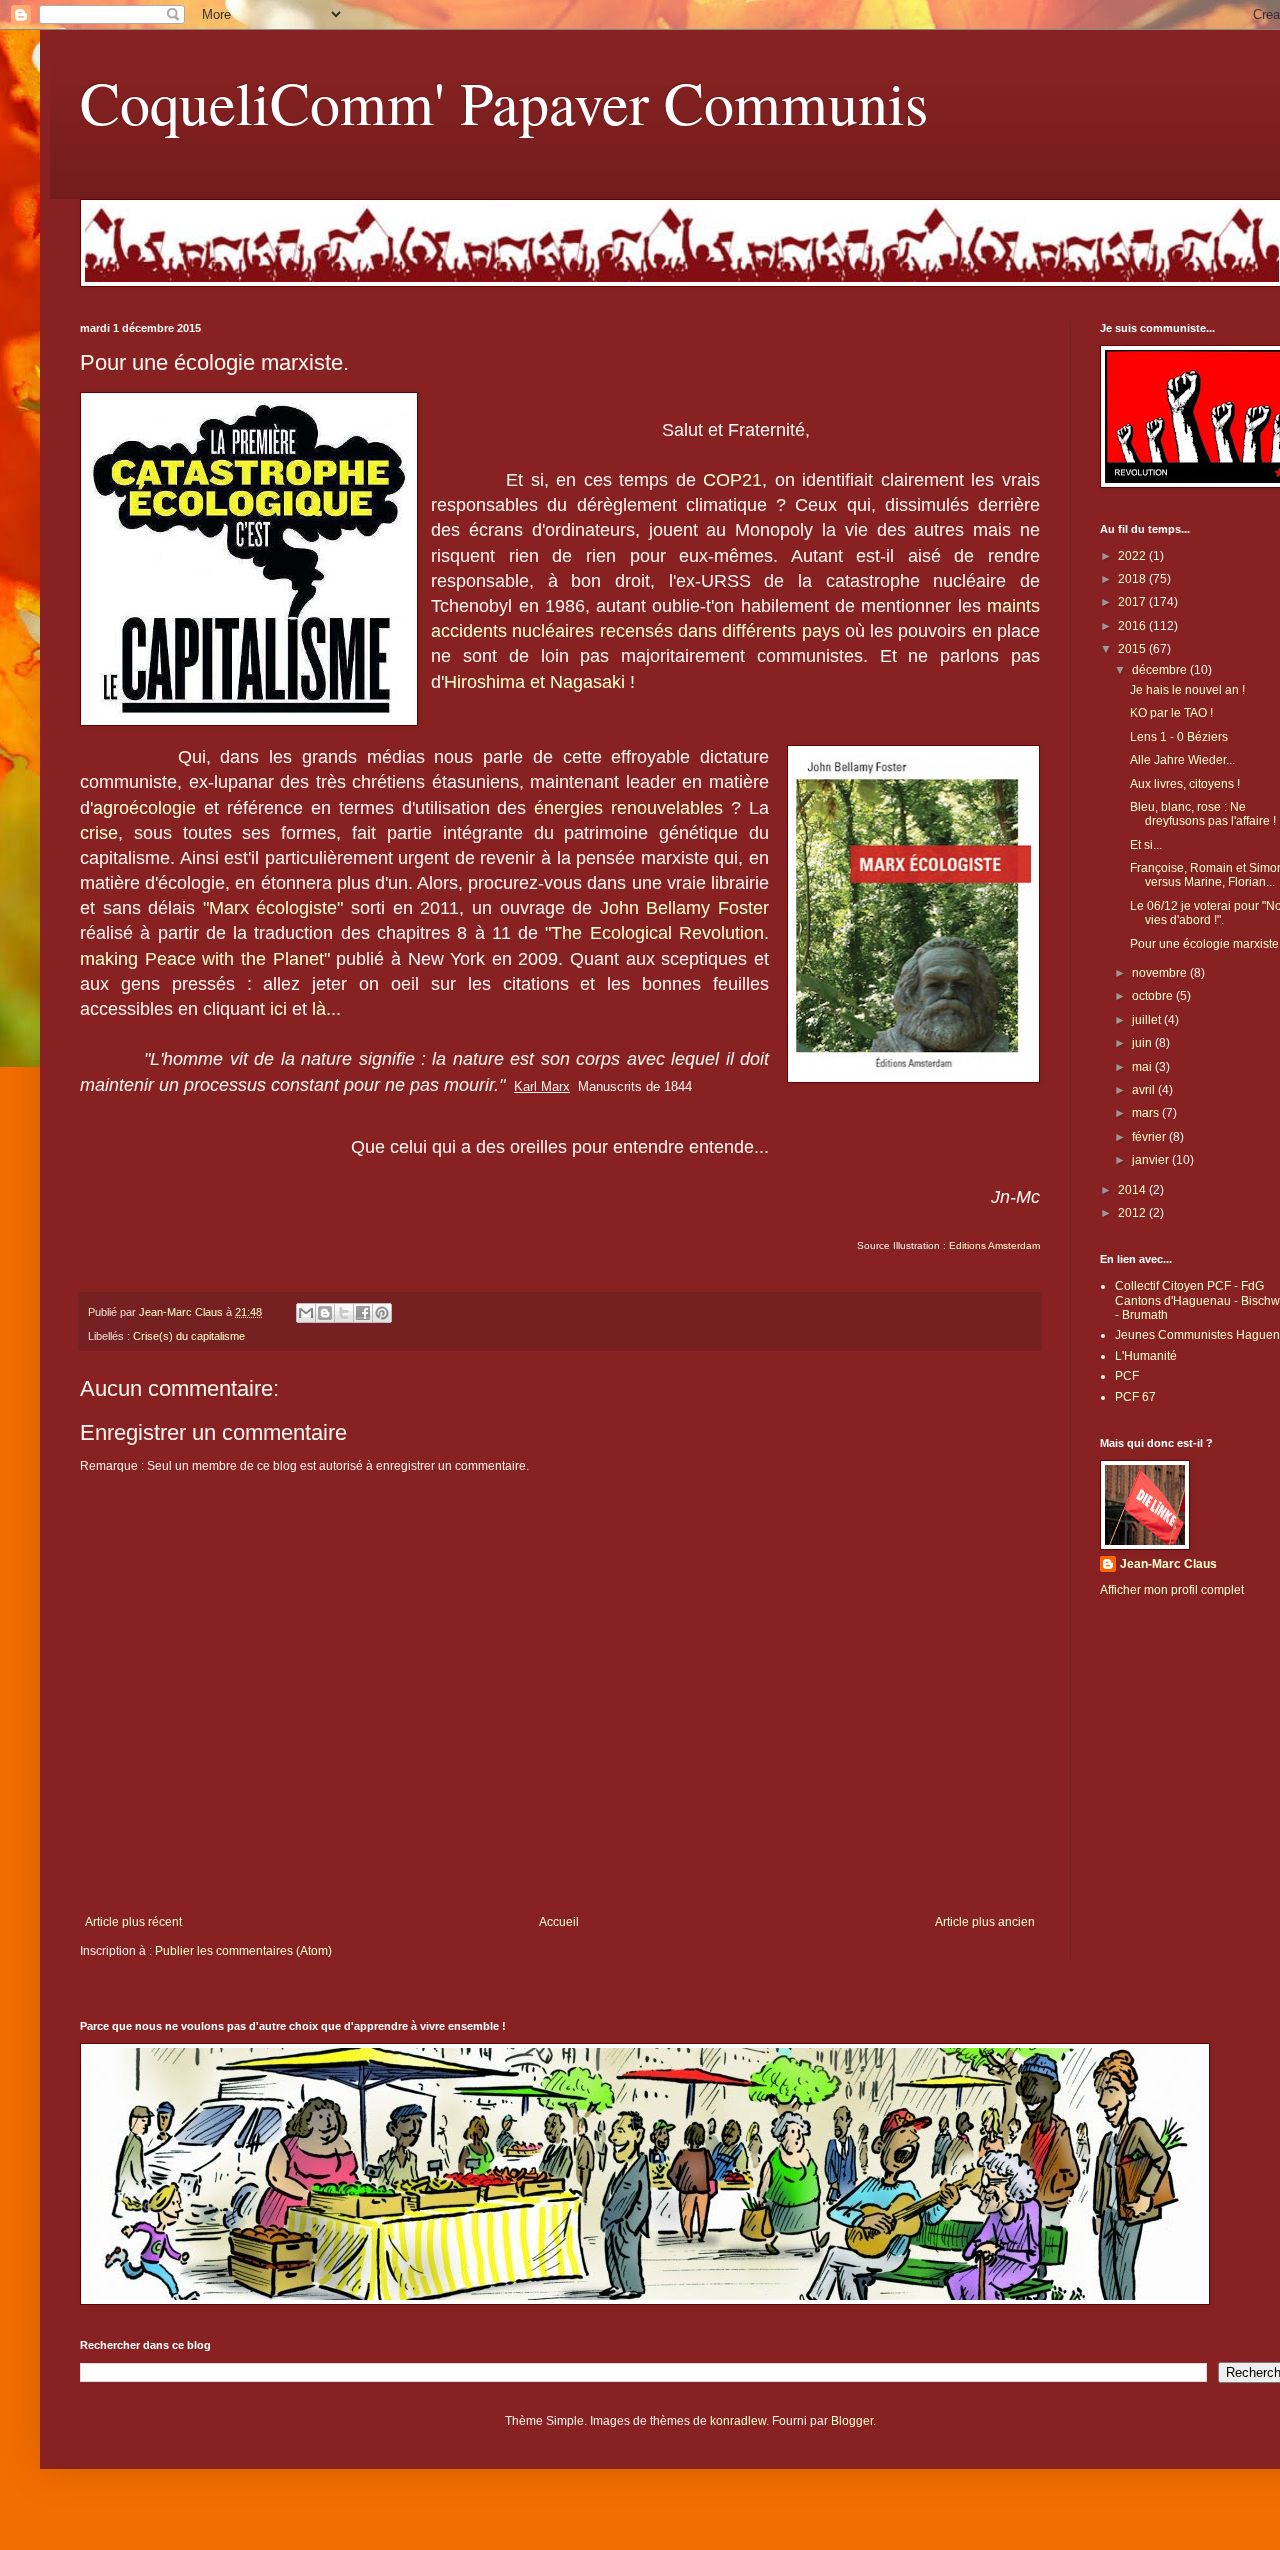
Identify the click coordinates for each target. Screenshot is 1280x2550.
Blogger (852, 2421)
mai (1143, 1067)
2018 (1133, 579)
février (1150, 1137)
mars (1147, 1113)
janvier (1152, 1160)
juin (1143, 1043)
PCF (1127, 1376)
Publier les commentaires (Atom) (243, 1951)
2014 (1133, 1190)
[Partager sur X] (344, 1313)
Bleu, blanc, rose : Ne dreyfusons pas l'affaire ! (1203, 814)
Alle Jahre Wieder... (1182, 760)
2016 (1133, 626)
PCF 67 (1135, 1397)
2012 (1133, 1213)
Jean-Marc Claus (1168, 1564)
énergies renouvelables (628, 808)
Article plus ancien (985, 1922)
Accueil (559, 1922)
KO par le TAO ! (1171, 713)
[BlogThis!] (325, 1313)
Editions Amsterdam (993, 1245)
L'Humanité (1146, 1356)
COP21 (732, 480)
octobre (1154, 996)
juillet (1148, 1020)
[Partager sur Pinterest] (382, 1313)
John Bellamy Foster (684, 908)
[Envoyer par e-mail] (306, 1313)
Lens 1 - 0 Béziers (1179, 737)
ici (278, 1009)
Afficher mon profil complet (1172, 1590)
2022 (1133, 556)
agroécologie (144, 808)
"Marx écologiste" (273, 908)
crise (99, 833)
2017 (1133, 602)
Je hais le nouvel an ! (1187, 690)
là (319, 1009)
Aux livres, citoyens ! (1185, 784)
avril (1145, 1090)
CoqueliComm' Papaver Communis (504, 102)
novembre (1161, 973)
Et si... (1146, 845)
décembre (1161, 670)
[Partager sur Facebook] (363, 1313)
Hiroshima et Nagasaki (534, 682)
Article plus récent (133, 1922)
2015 (1133, 649)
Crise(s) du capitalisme (189, 1336)
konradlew (738, 2421)
